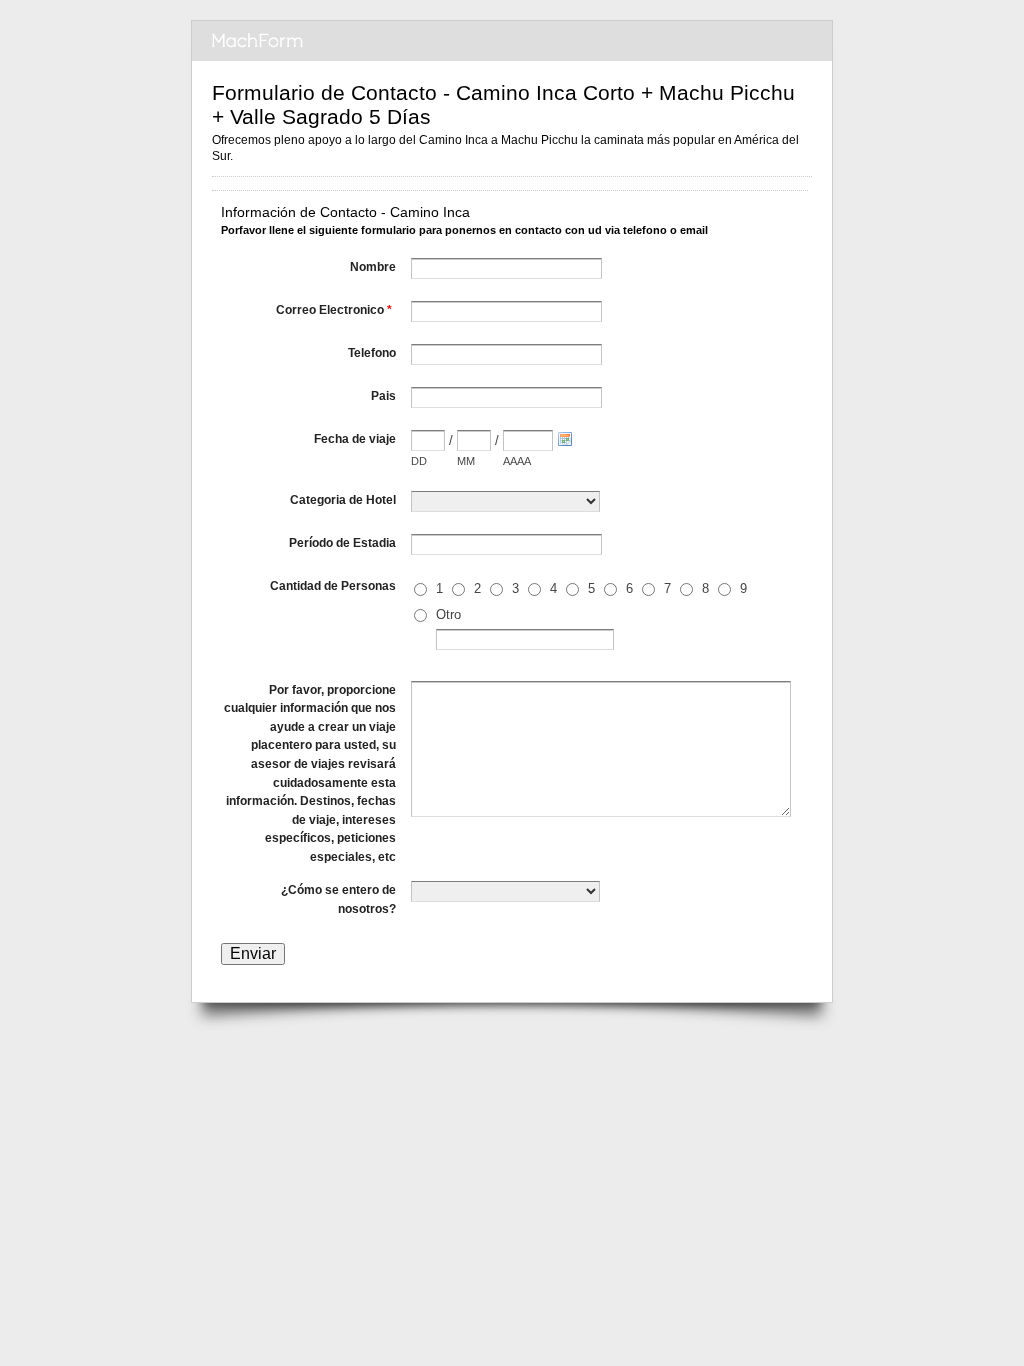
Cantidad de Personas (333, 586)
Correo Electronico (334, 310)
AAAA (517, 461)
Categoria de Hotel (343, 500)
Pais (383, 396)
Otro (448, 614)
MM (466, 461)
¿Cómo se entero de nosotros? (338, 899)
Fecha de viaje (355, 439)
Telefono (372, 353)
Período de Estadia (342, 543)
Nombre (373, 267)
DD (419, 461)
